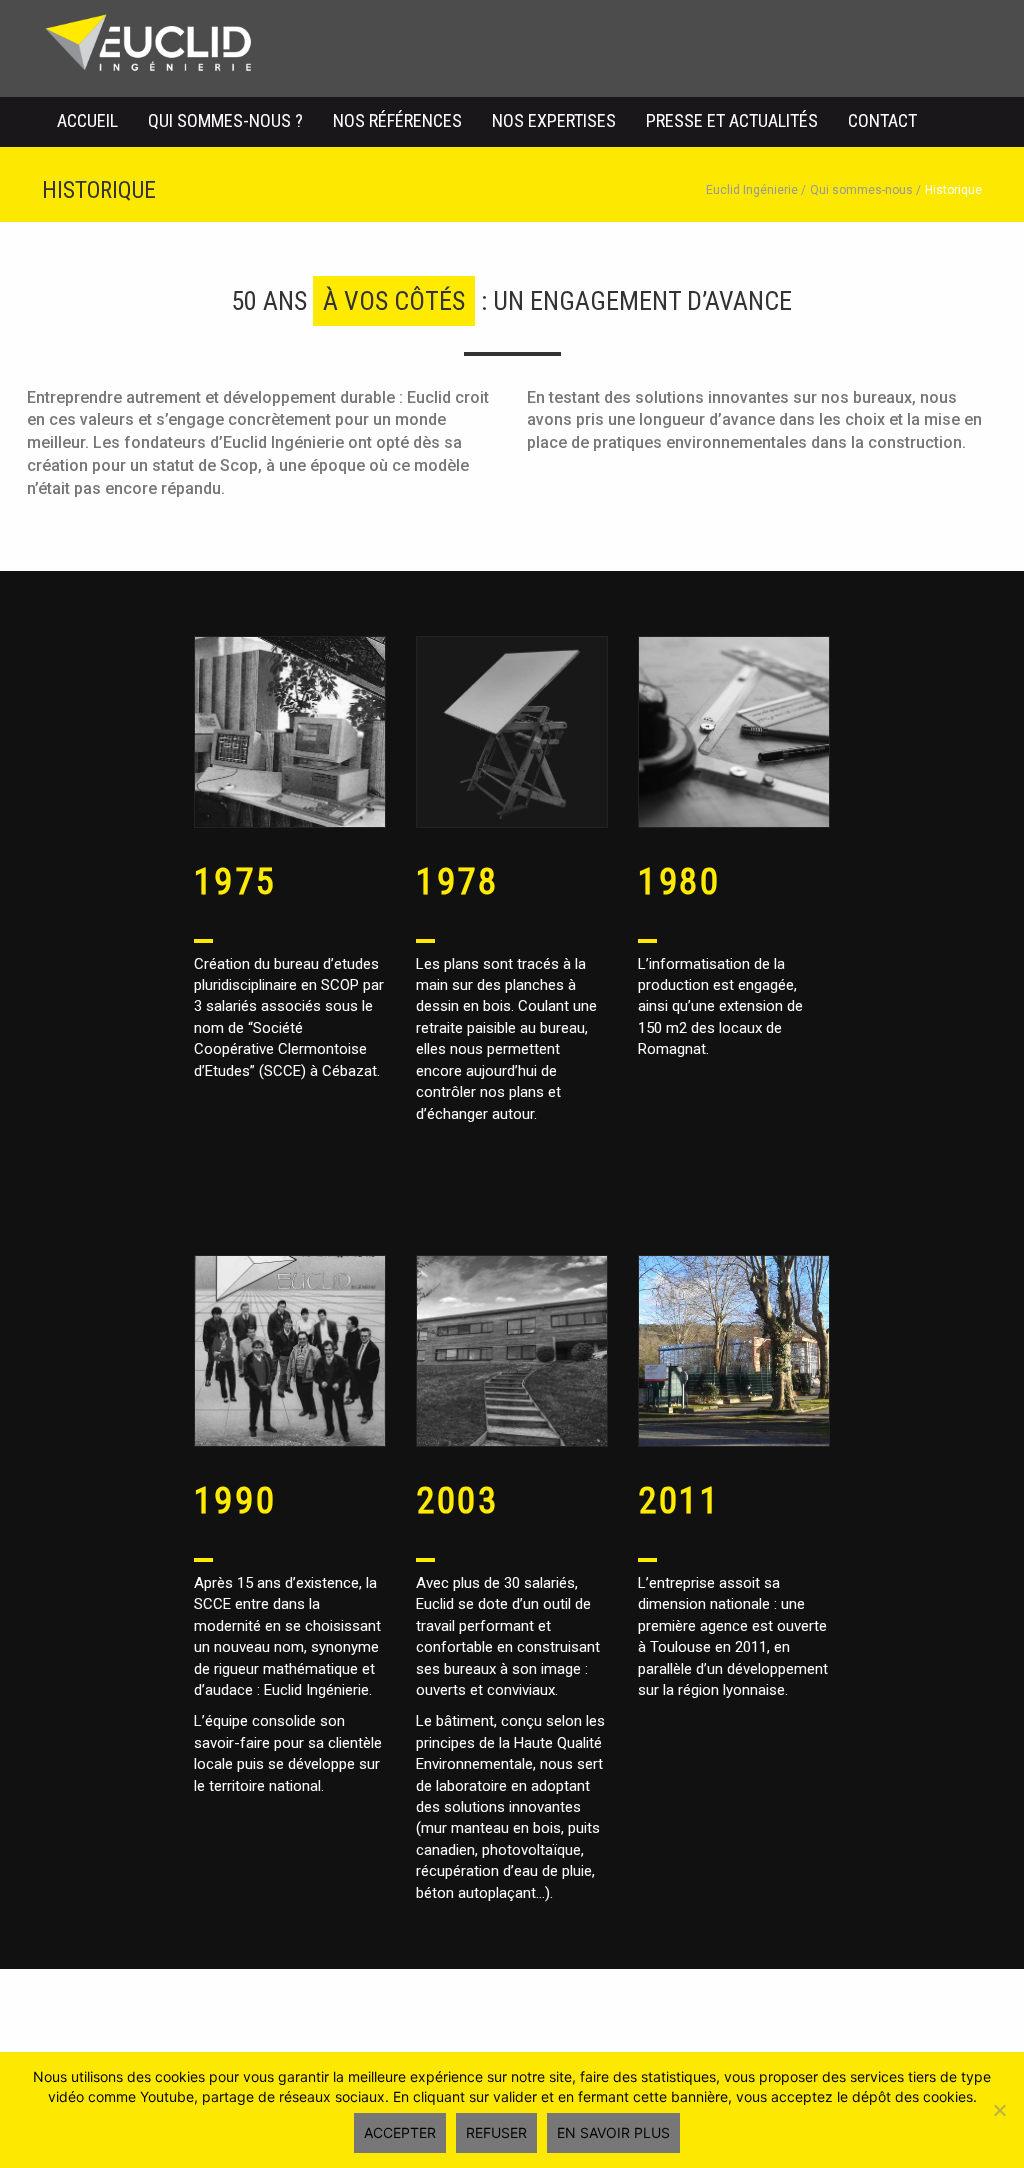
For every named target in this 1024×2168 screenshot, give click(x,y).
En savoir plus (613, 2132)
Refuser (496, 2132)
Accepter (400, 2132)
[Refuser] (999, 2110)
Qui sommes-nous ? (225, 120)
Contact (882, 120)
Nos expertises (554, 120)
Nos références (397, 120)
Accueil (87, 120)
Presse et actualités (732, 120)
